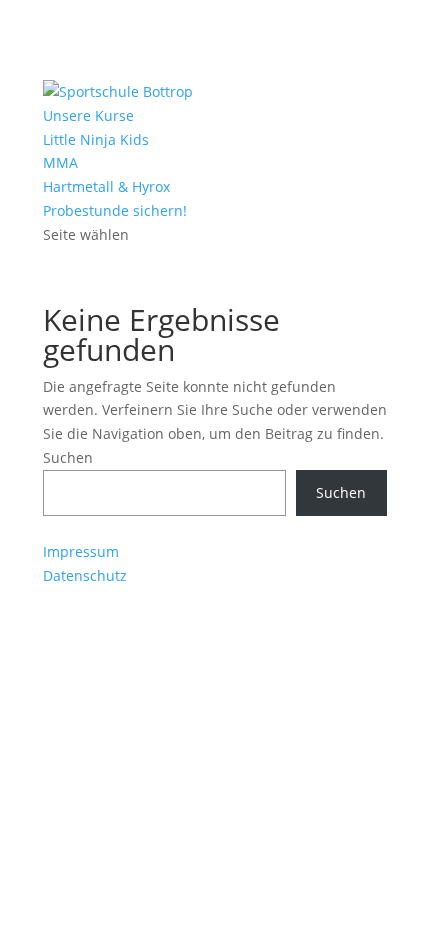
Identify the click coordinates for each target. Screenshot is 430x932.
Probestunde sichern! (115, 210)
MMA (60, 162)
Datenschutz (85, 575)
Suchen (68, 457)
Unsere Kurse (88, 115)
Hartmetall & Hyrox (106, 186)
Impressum (81, 551)
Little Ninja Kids (96, 139)
